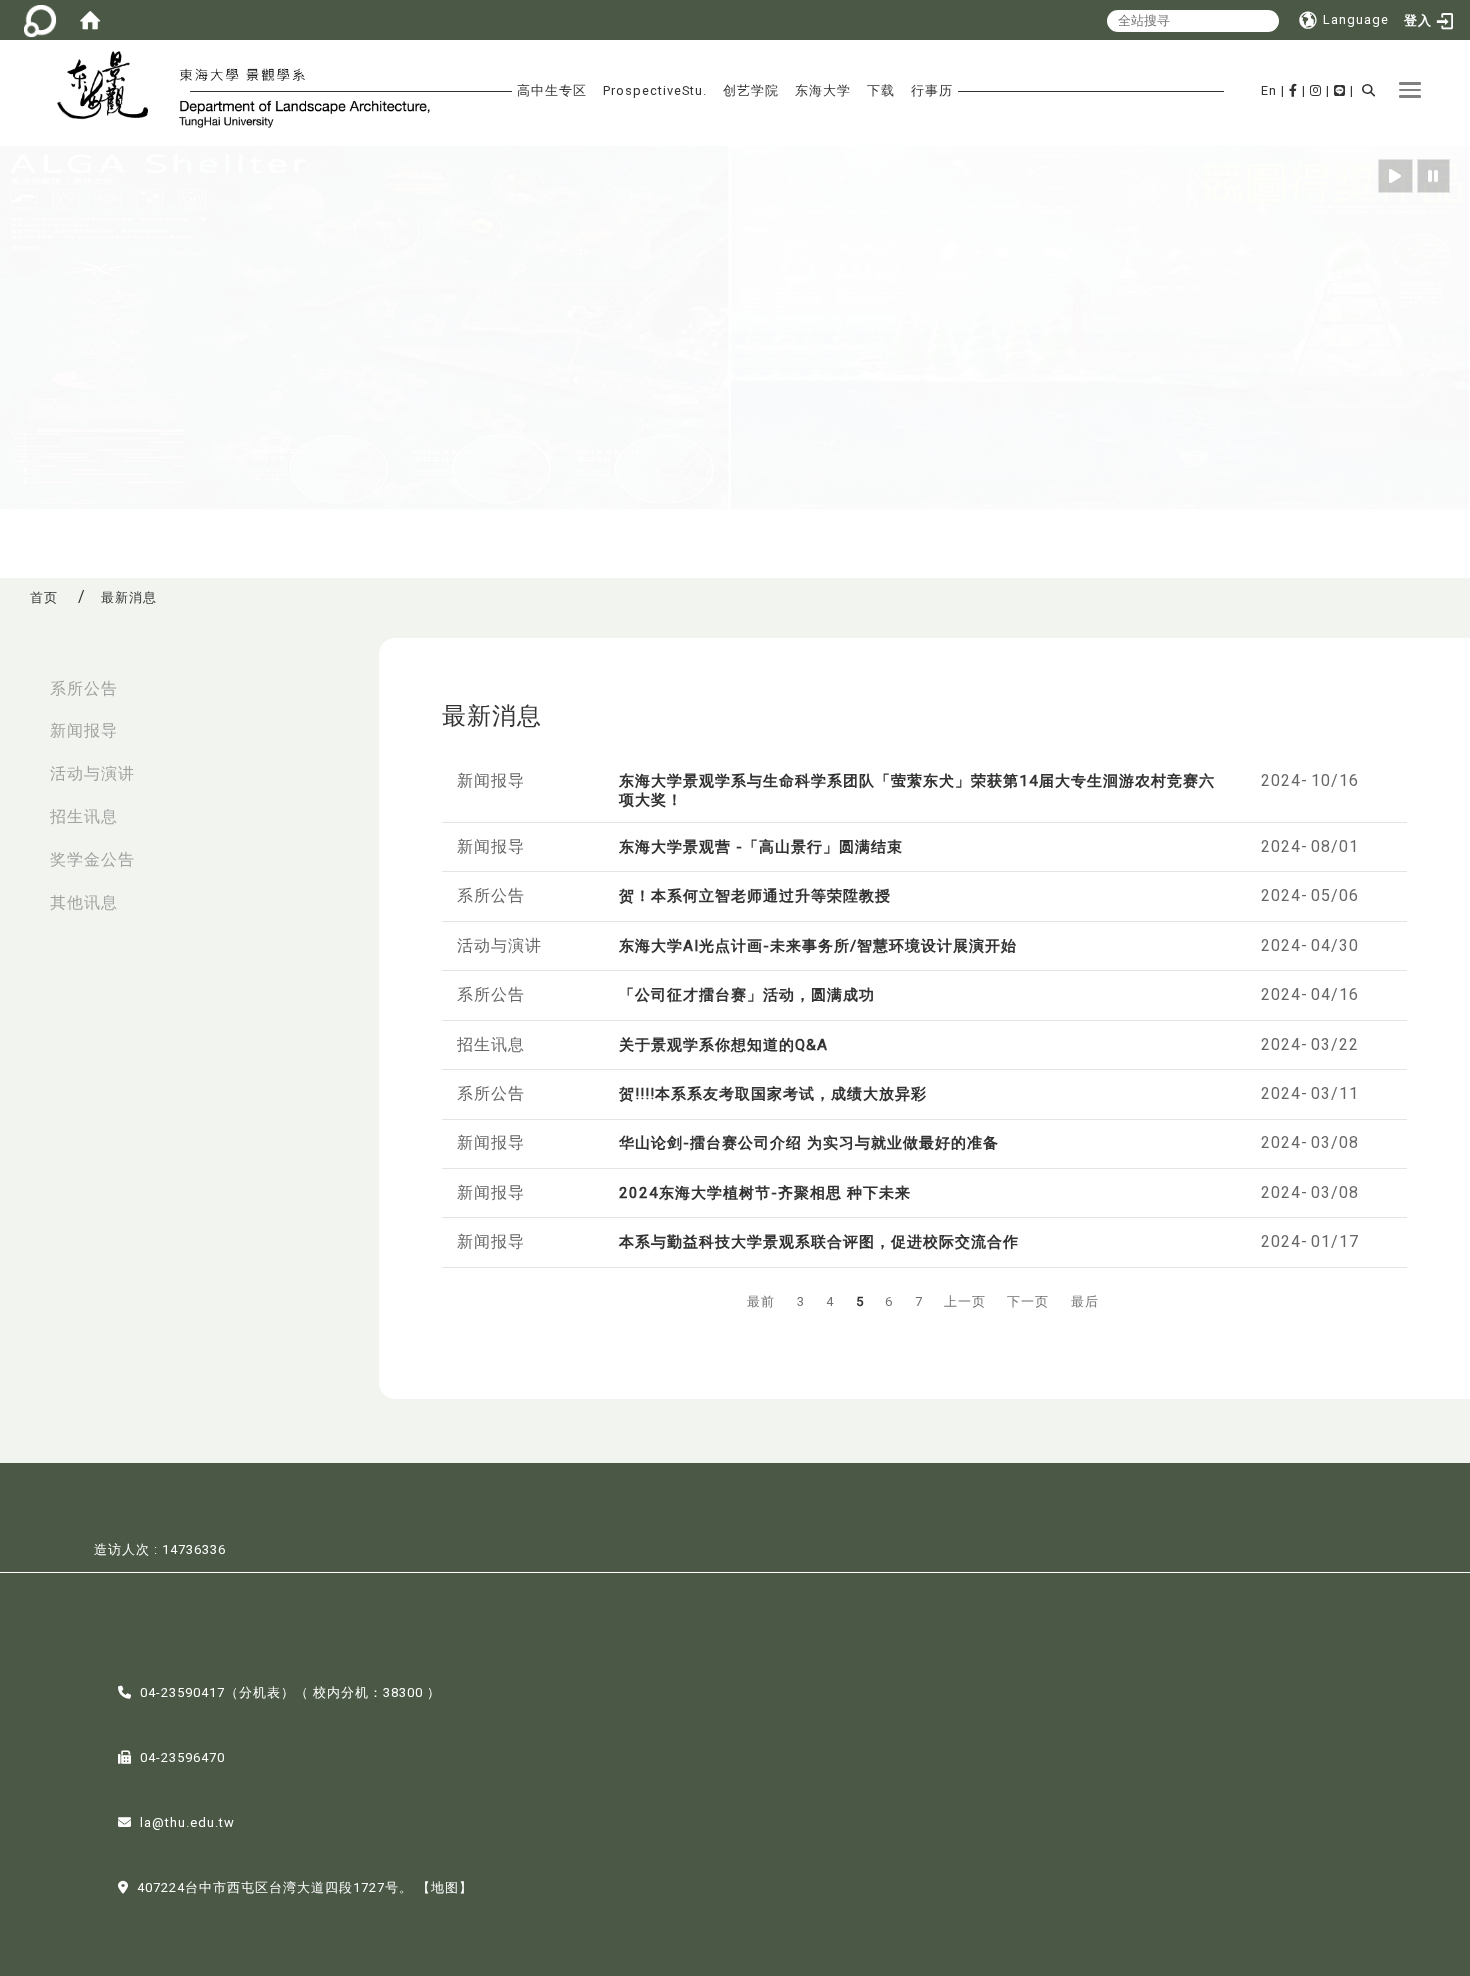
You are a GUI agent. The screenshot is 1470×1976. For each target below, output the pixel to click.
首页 (44, 597)
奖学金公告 (92, 859)
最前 (761, 1301)
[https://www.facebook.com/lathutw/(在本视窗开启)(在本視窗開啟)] (1293, 90)
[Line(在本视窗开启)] (1340, 90)
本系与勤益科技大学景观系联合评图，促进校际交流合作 (819, 1242)
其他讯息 (84, 902)
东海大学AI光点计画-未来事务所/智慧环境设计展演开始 (818, 946)
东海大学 (823, 90)
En (1269, 90)
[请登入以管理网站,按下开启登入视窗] (40, 20)
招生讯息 (84, 816)
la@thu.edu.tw (187, 1822)
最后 (1085, 1301)
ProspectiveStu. (655, 90)
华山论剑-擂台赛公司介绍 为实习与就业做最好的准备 (809, 1143)
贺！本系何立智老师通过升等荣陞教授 (755, 896)
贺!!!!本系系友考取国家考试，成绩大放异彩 (773, 1094)
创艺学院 (751, 90)
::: (21, 678)
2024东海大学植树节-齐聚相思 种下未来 (765, 1193)
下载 (881, 90)
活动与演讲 (92, 773)
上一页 (965, 1301)
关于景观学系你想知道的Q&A (723, 1045)
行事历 (932, 90)
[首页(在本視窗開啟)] (90, 20)
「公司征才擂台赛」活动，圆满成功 (747, 995)
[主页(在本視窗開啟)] (111, 88)
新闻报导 (84, 730)
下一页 (1028, 1301)
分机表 (260, 1692)
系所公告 (84, 688)
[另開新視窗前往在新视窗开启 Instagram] (1316, 90)
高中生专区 (552, 90)
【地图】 (445, 1887)
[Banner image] (735, 328)
